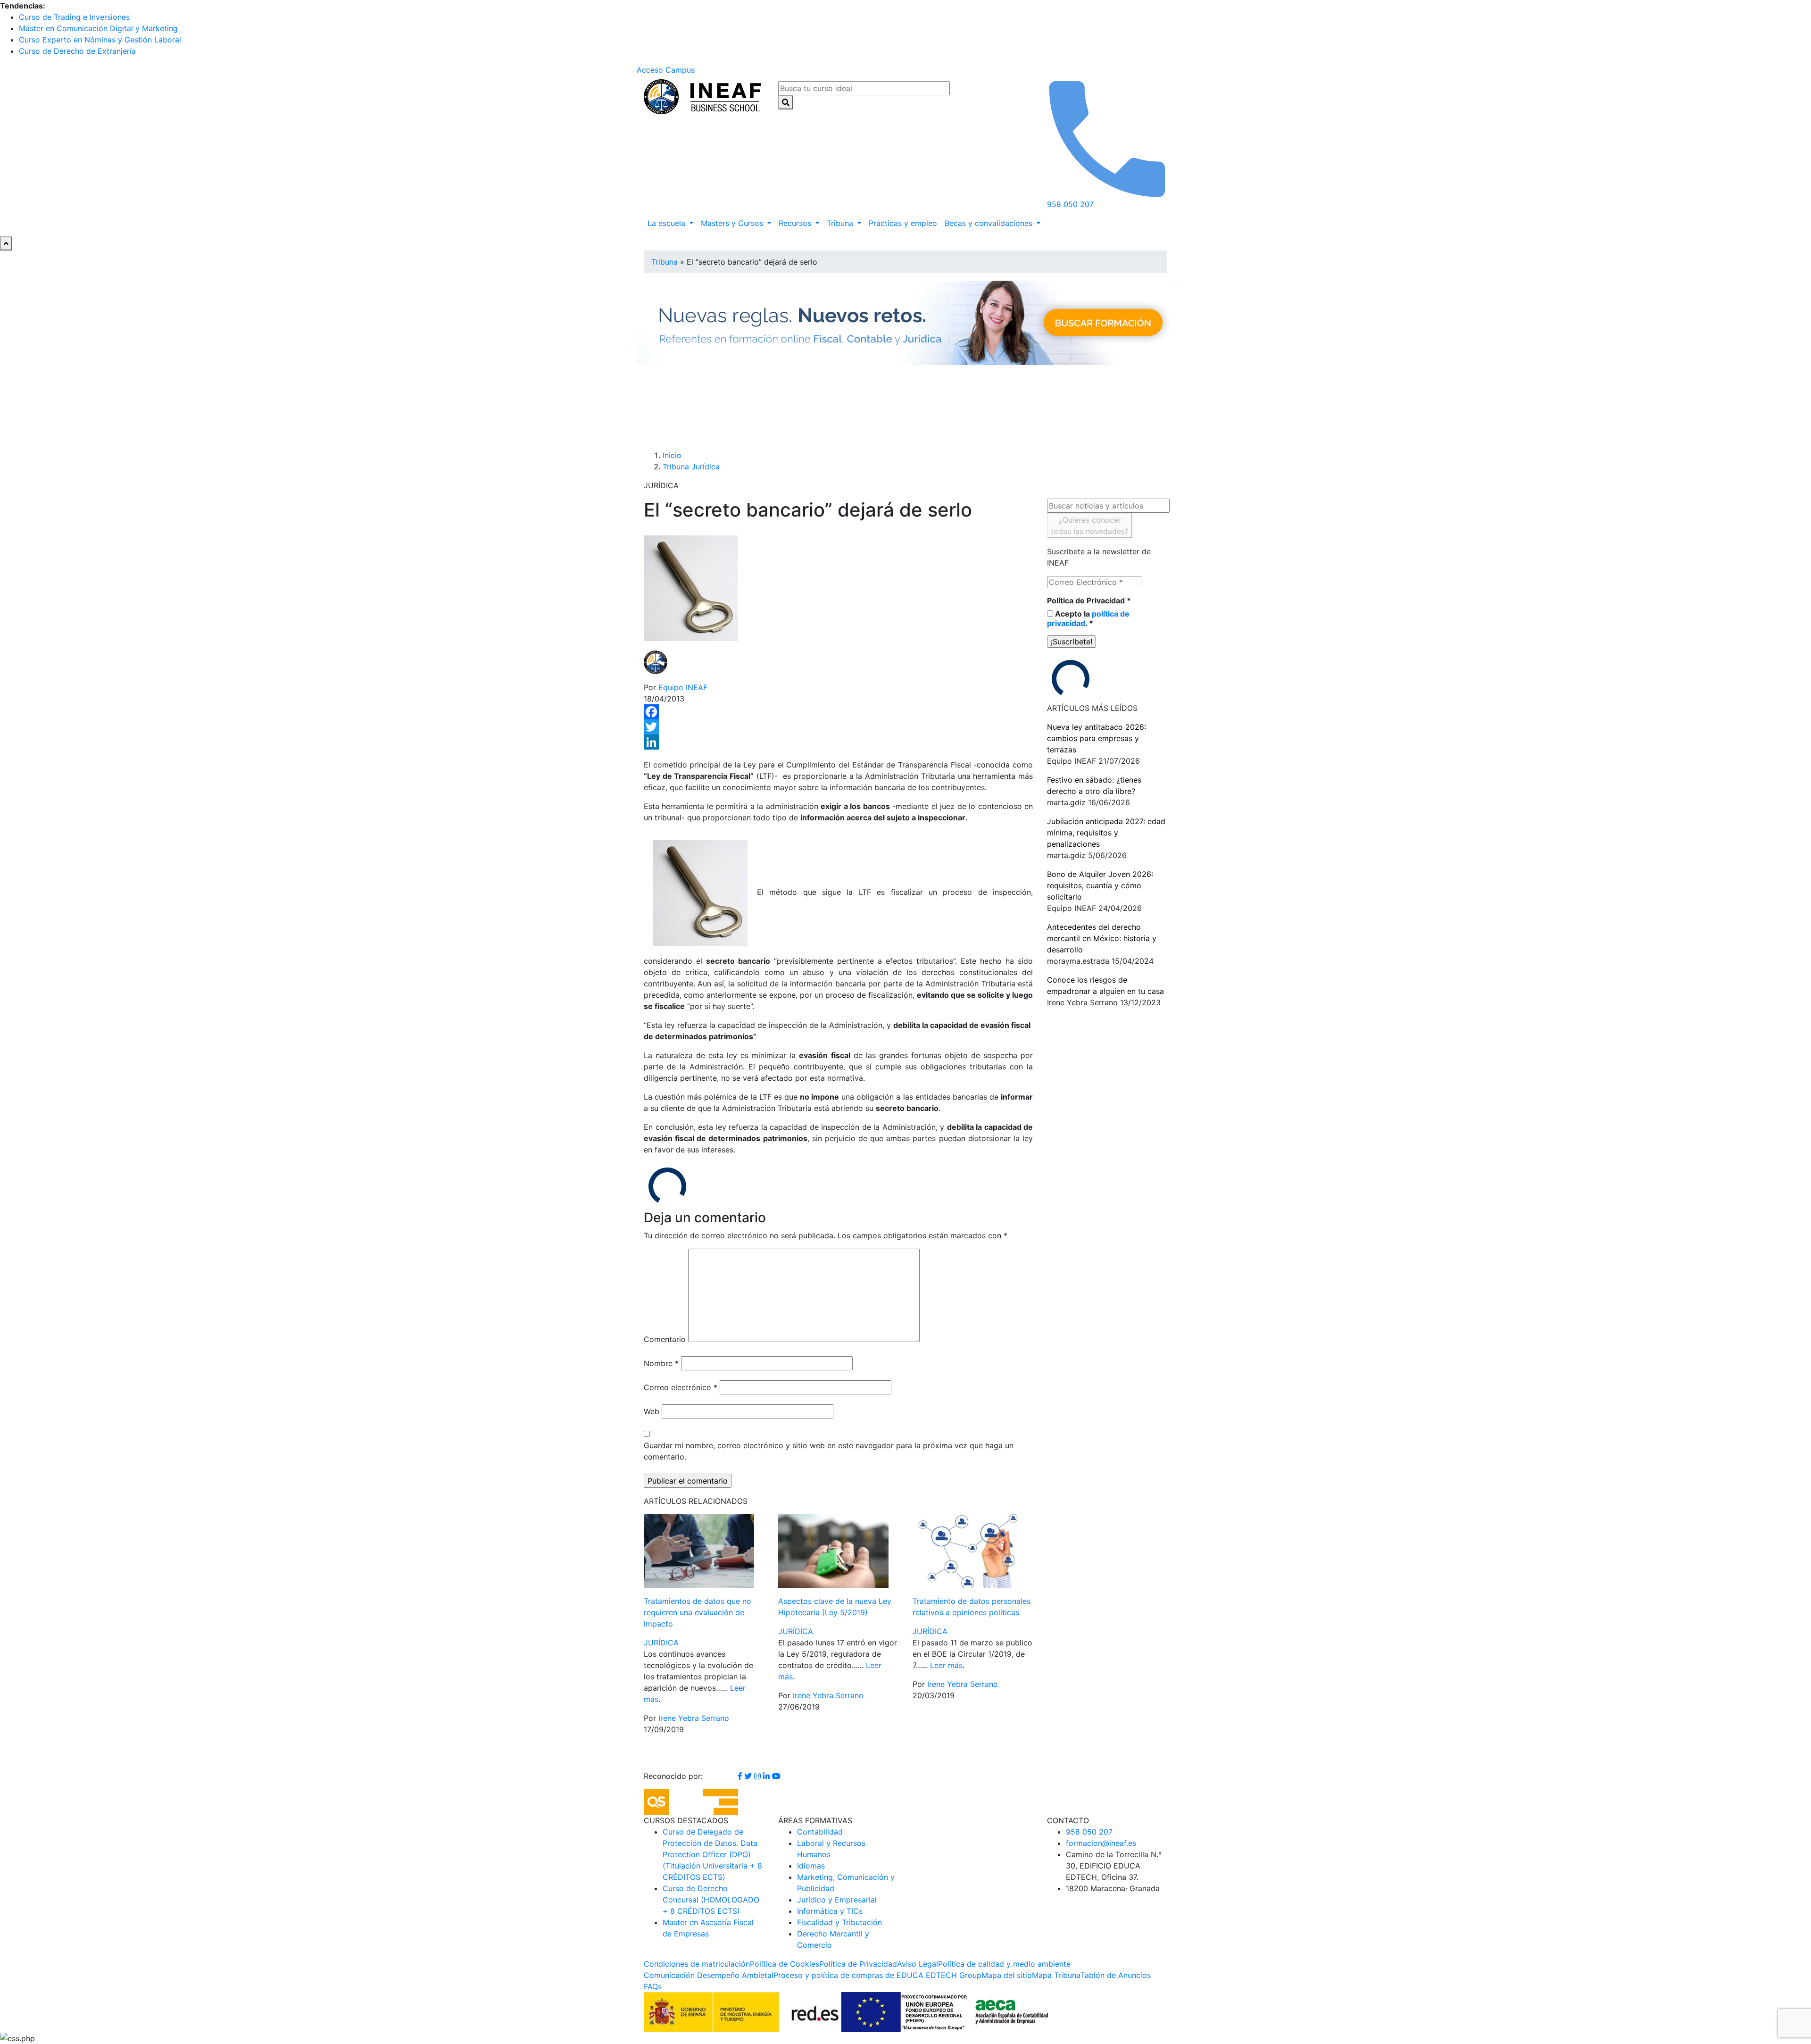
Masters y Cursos (733, 223)
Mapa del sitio (1007, 1975)
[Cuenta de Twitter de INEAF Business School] (749, 1776)
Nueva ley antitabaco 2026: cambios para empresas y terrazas (1097, 738)
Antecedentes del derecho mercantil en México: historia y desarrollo (1102, 938)
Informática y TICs (830, 1911)
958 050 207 (1089, 1832)
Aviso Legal (918, 1964)
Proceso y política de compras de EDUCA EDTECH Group (877, 1975)
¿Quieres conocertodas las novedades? (1090, 526)
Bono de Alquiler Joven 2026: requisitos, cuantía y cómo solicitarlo (1100, 885)
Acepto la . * (1088, 618)
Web (652, 1411)
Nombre (661, 1363)
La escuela (668, 223)
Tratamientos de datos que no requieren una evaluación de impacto (698, 1612)
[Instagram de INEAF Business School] (759, 1776)
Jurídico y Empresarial (837, 1900)
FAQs (653, 1986)
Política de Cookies (785, 1964)
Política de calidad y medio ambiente (1004, 1964)
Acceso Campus (666, 70)
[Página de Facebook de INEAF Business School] (741, 1776)
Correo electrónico (681, 1387)
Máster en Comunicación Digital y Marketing (98, 28)
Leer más (946, 1665)
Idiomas (811, 1866)
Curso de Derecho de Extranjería (77, 51)
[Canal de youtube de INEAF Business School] (776, 1776)
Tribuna (841, 223)
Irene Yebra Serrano (694, 1718)
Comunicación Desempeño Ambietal (709, 1975)
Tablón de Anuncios (1116, 1975)
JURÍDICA (661, 1643)
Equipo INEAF (683, 687)
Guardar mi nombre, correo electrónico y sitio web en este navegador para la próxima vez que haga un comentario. (829, 1451)
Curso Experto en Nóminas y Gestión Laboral (100, 40)
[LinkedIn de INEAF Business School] (768, 1776)
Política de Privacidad (1089, 601)
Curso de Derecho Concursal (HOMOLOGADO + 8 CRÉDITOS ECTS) (711, 1900)
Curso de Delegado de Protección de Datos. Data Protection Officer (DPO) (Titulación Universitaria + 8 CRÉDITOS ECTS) (712, 1854)
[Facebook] (838, 712)
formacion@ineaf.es (1101, 1843)
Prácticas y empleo (903, 223)
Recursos (796, 223)
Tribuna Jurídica (691, 467)
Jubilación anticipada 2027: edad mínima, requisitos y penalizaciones (1106, 833)
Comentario (665, 1339)
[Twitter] (838, 727)
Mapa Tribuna (1056, 1975)
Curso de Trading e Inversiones (74, 17)
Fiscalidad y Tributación (839, 1922)
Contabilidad (820, 1832)
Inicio (672, 455)
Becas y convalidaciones (990, 223)
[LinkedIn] (838, 742)
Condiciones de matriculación (697, 1964)
